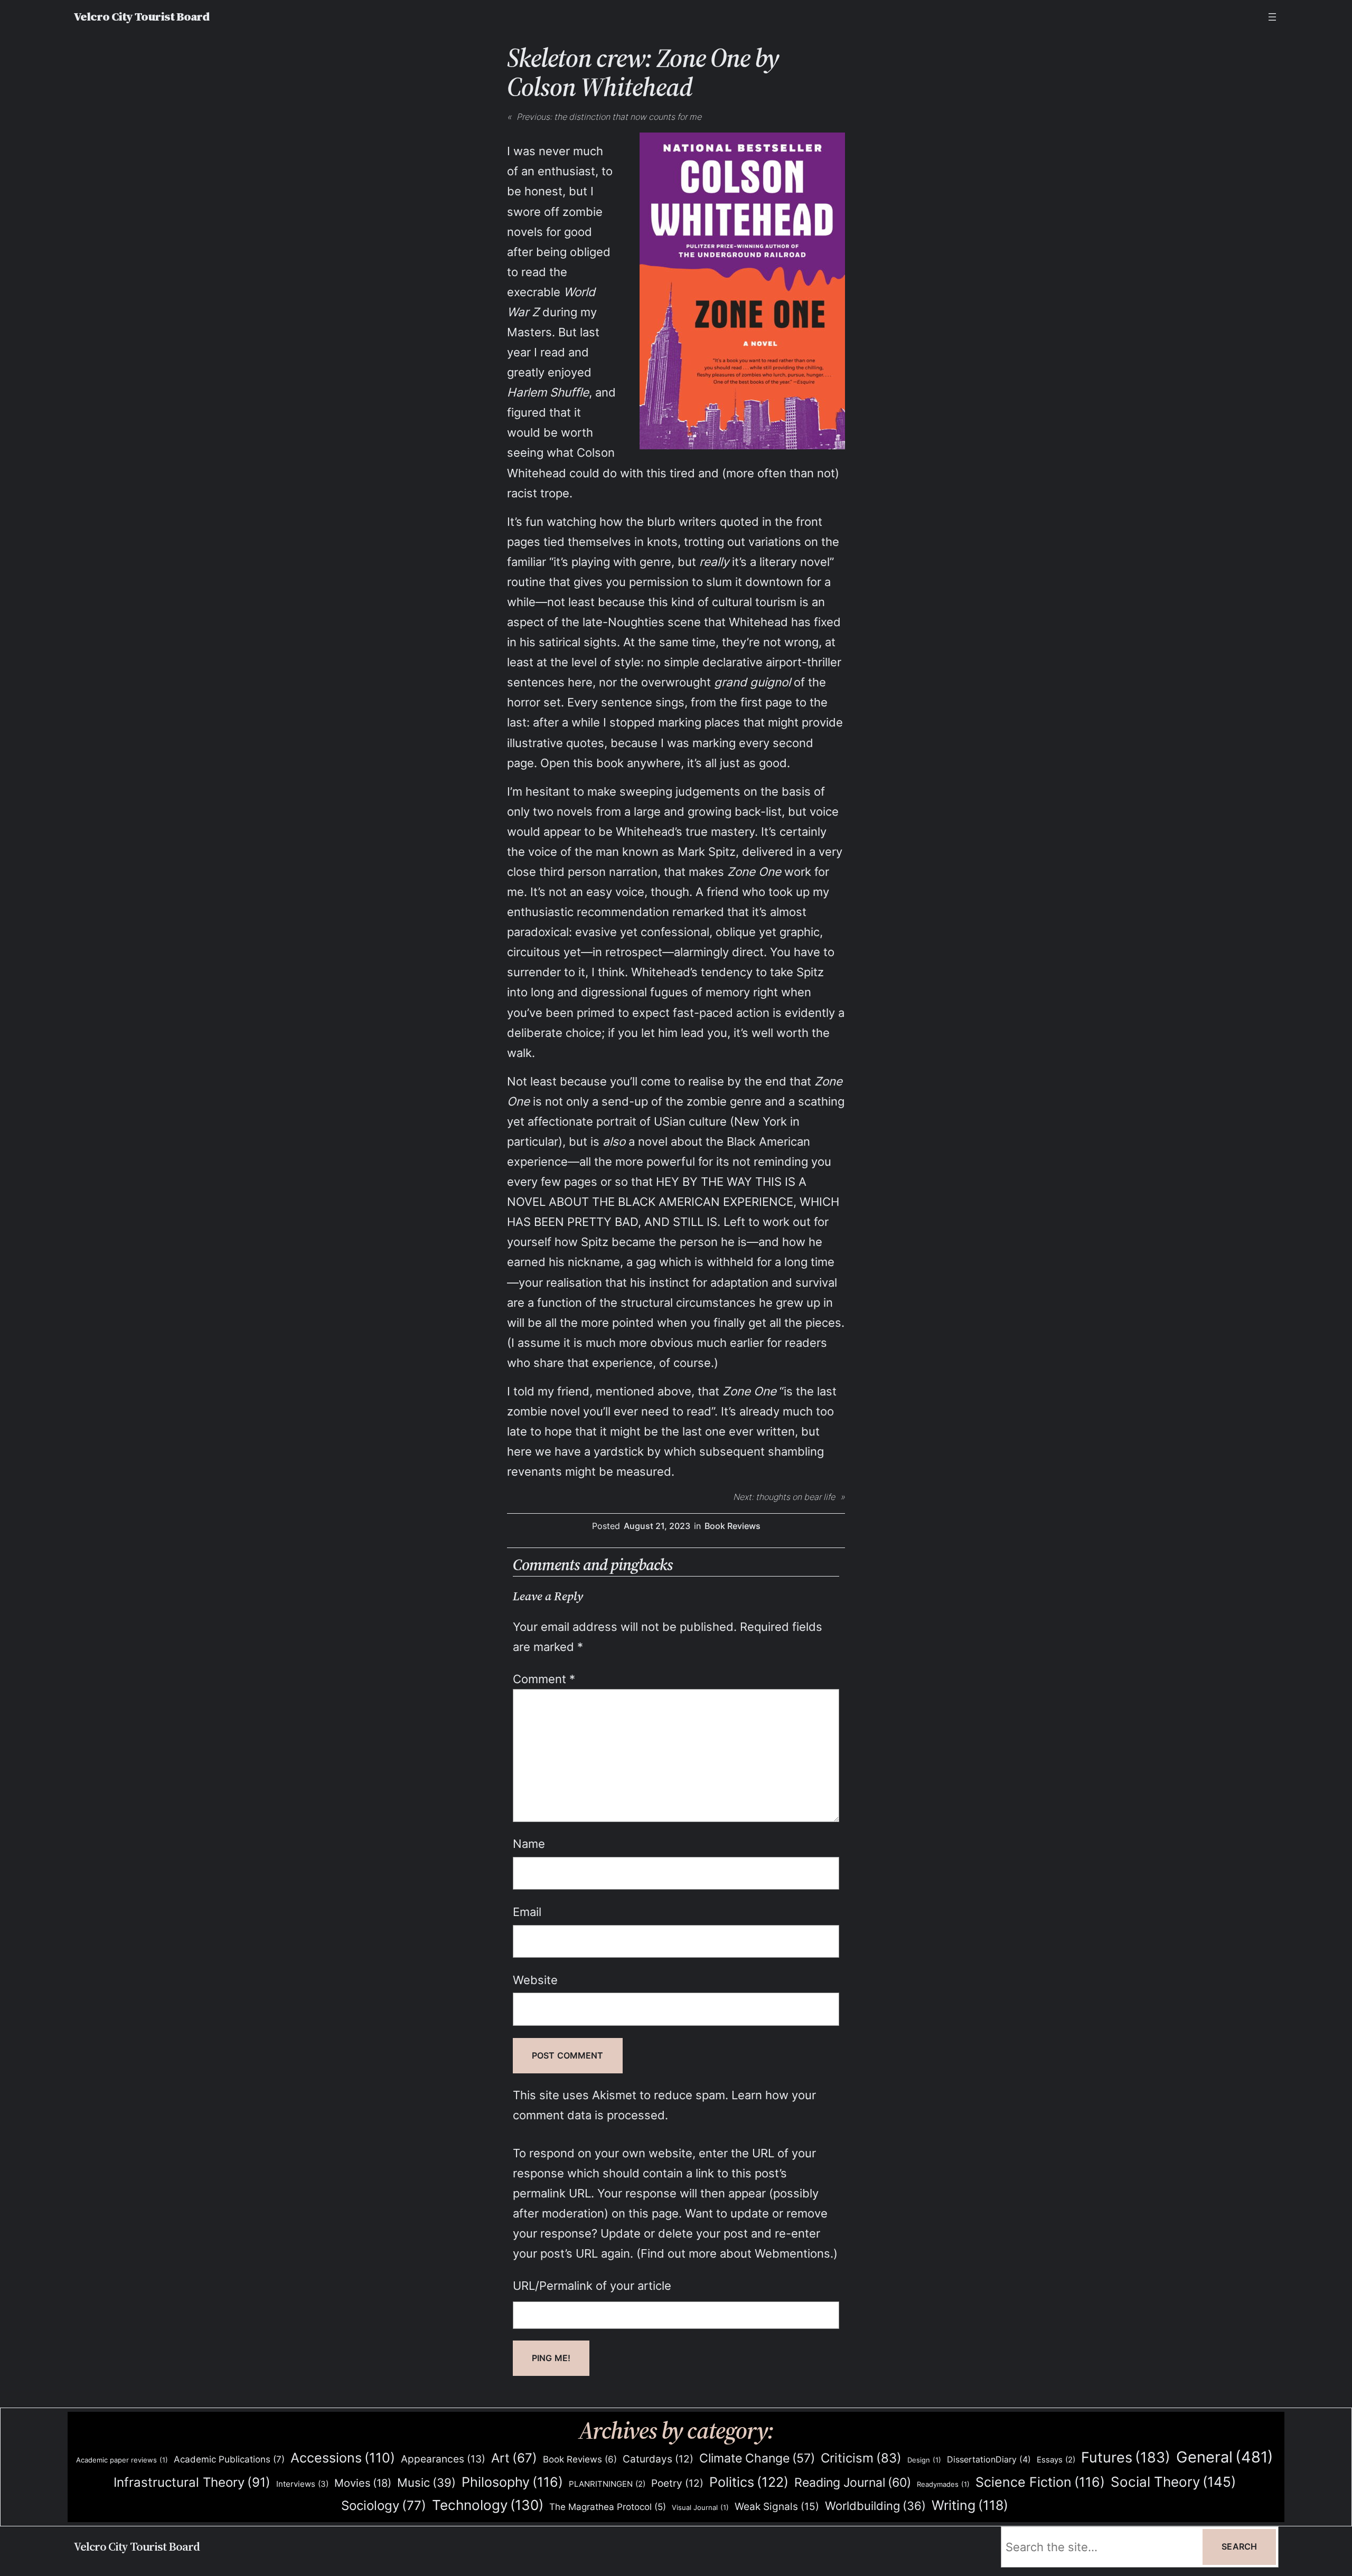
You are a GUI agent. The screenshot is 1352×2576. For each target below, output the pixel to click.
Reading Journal (853, 2482)
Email (527, 1912)
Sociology (384, 2506)
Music (426, 2483)
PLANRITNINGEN (607, 2484)
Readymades (943, 2484)
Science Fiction (1040, 2482)
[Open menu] (1272, 17)
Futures (1126, 2457)
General (1225, 2457)
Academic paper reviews (122, 2460)
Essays (1056, 2460)
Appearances (443, 2459)
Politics (749, 2482)
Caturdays (658, 2459)
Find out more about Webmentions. (737, 2253)
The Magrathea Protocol (608, 2507)
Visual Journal (700, 2507)
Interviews (302, 2484)
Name (529, 1843)
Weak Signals (777, 2506)
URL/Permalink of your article (592, 2285)
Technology (488, 2505)
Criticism (861, 2458)
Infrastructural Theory (192, 2482)
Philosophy (512, 2482)
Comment (544, 1679)
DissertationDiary (989, 2459)
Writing (970, 2505)
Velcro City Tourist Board (141, 17)
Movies (363, 2483)
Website (535, 1980)
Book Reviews (733, 1526)
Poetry (677, 2483)
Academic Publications (229, 2459)
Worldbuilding (875, 2506)
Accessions (343, 2458)
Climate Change (757, 2458)
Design (924, 2460)
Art (514, 2458)
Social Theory (1173, 2482)
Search (1239, 2546)
